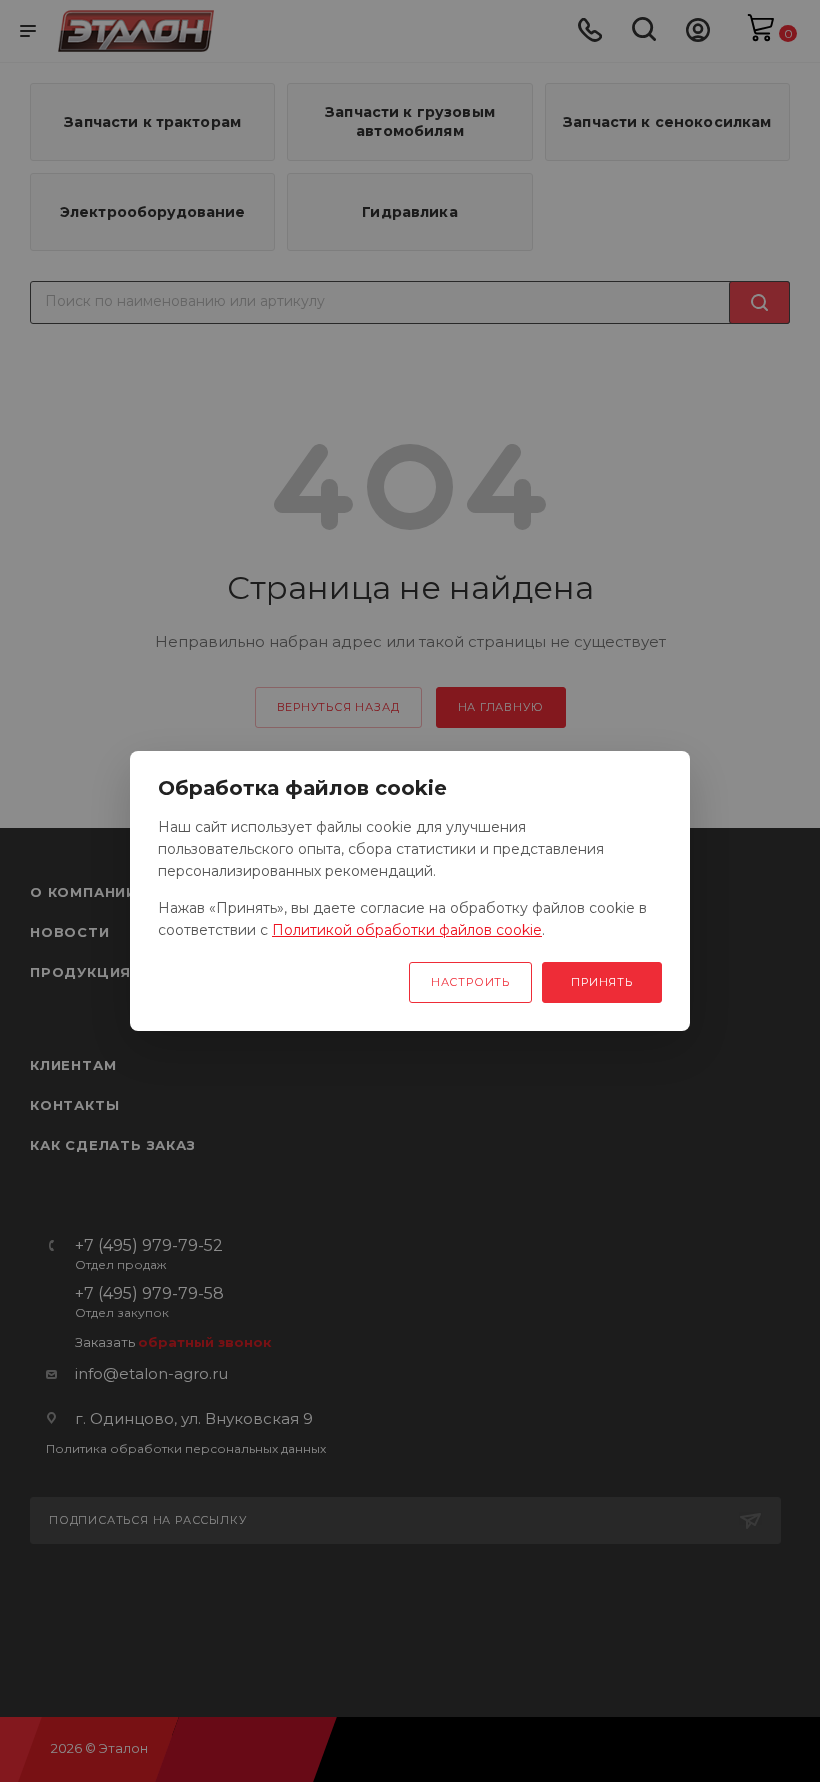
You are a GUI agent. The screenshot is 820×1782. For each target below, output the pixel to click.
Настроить (470, 982)
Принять (602, 982)
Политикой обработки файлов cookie (407, 930)
